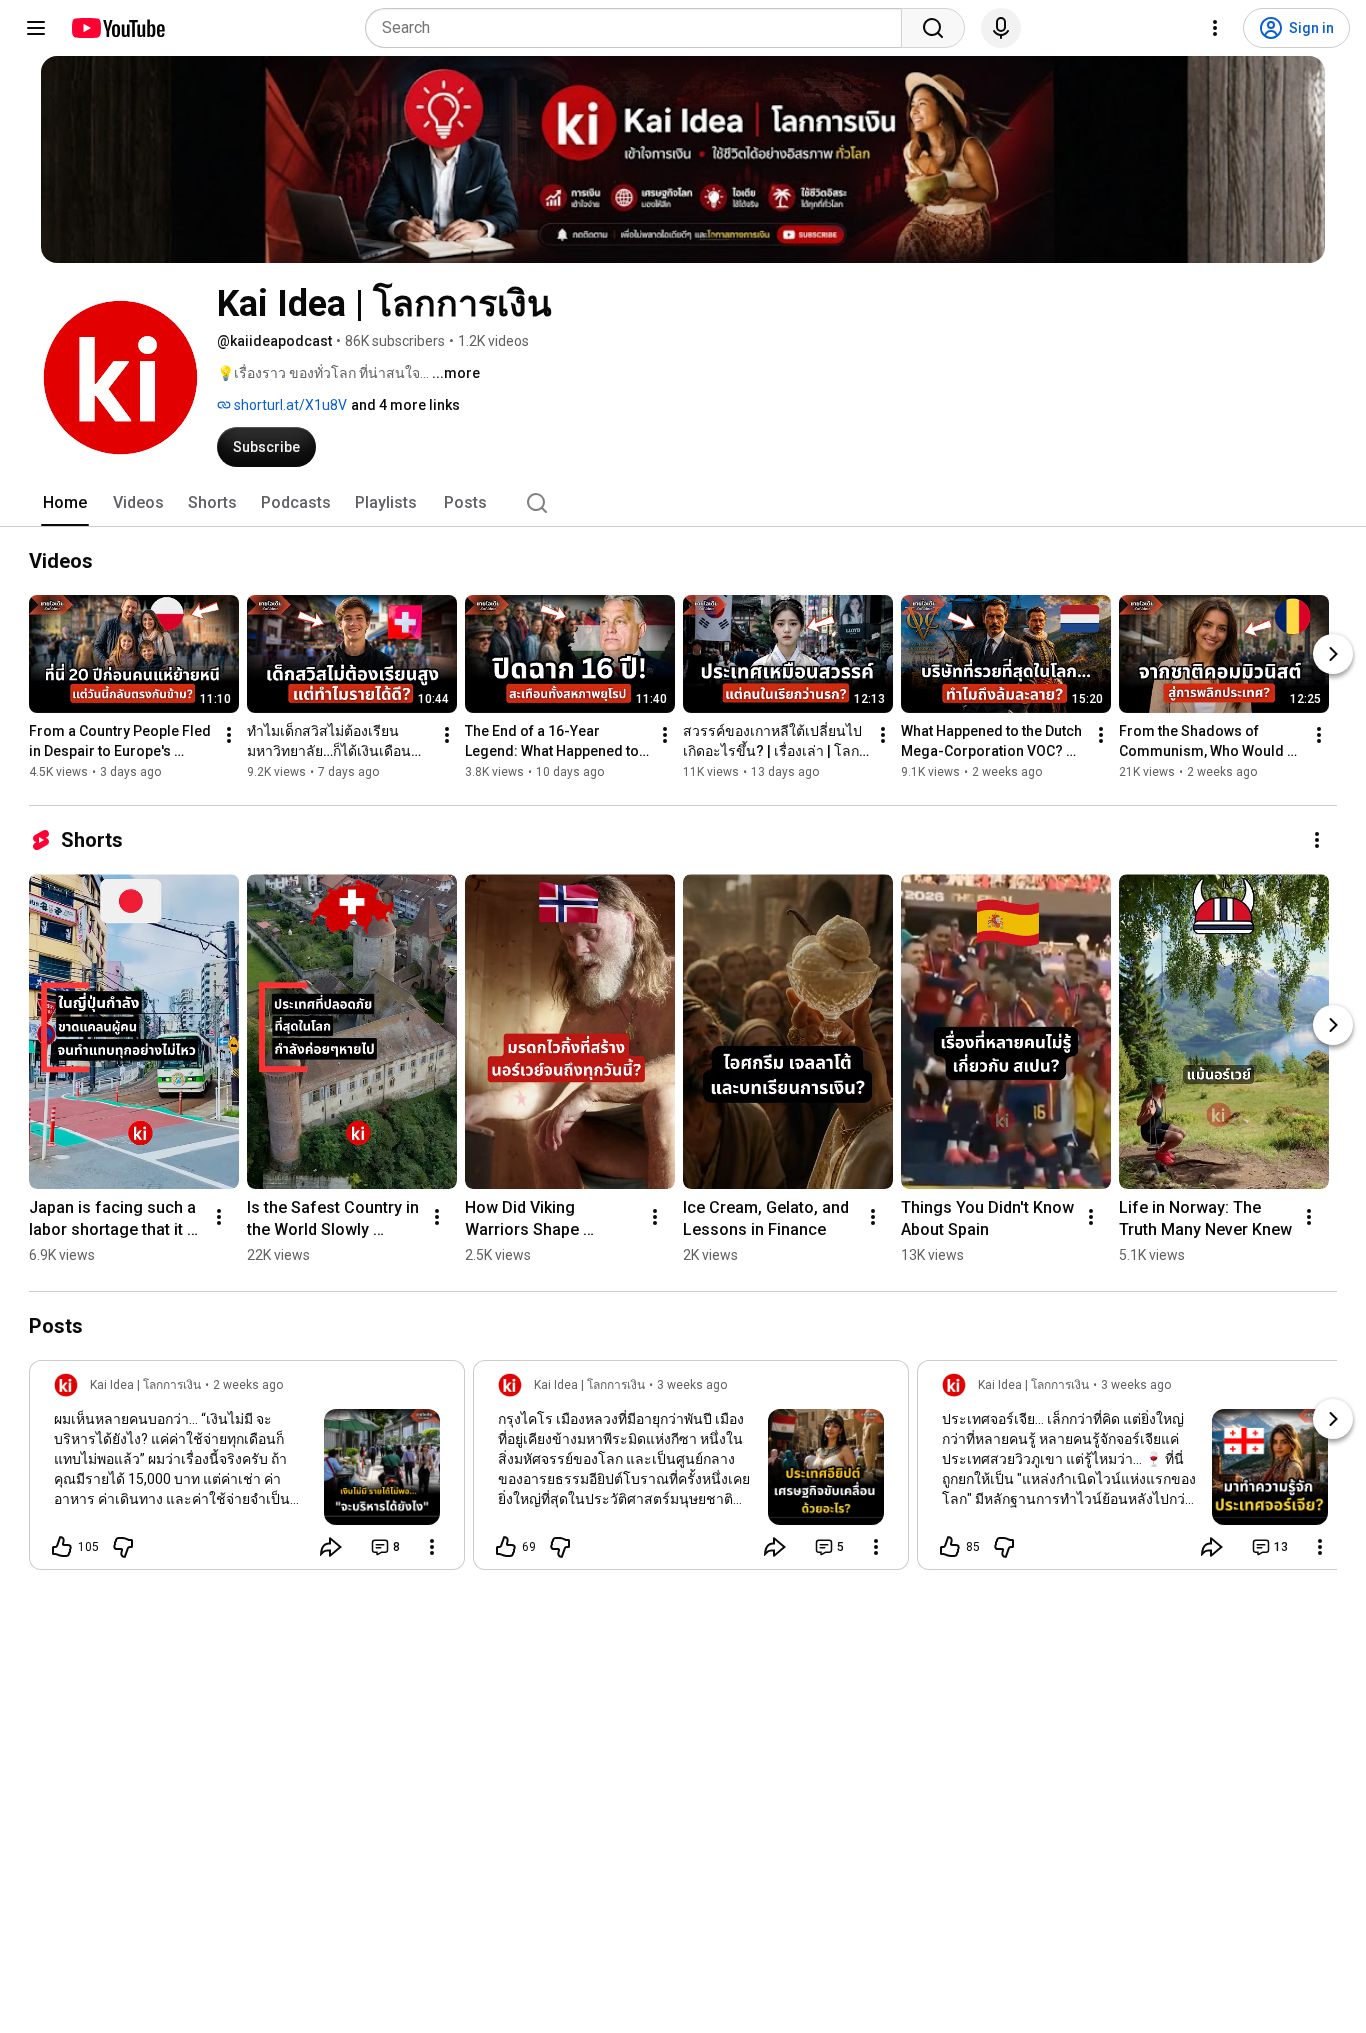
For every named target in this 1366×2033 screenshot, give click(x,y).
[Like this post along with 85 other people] (950, 1547)
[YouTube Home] (117, 28)
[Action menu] (432, 1547)
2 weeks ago (248, 1385)
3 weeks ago (692, 1385)
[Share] (331, 1547)
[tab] (65, 503)
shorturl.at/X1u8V (289, 405)
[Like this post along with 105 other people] (62, 1547)
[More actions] (229, 735)
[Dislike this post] (123, 1547)
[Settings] (1215, 28)
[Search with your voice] (1001, 28)
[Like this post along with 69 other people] (506, 1547)
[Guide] (36, 28)
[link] (247, 1471)
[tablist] (683, 503)
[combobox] (639, 28)
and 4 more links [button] (405, 405)
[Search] (933, 28)
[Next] (1333, 654)
